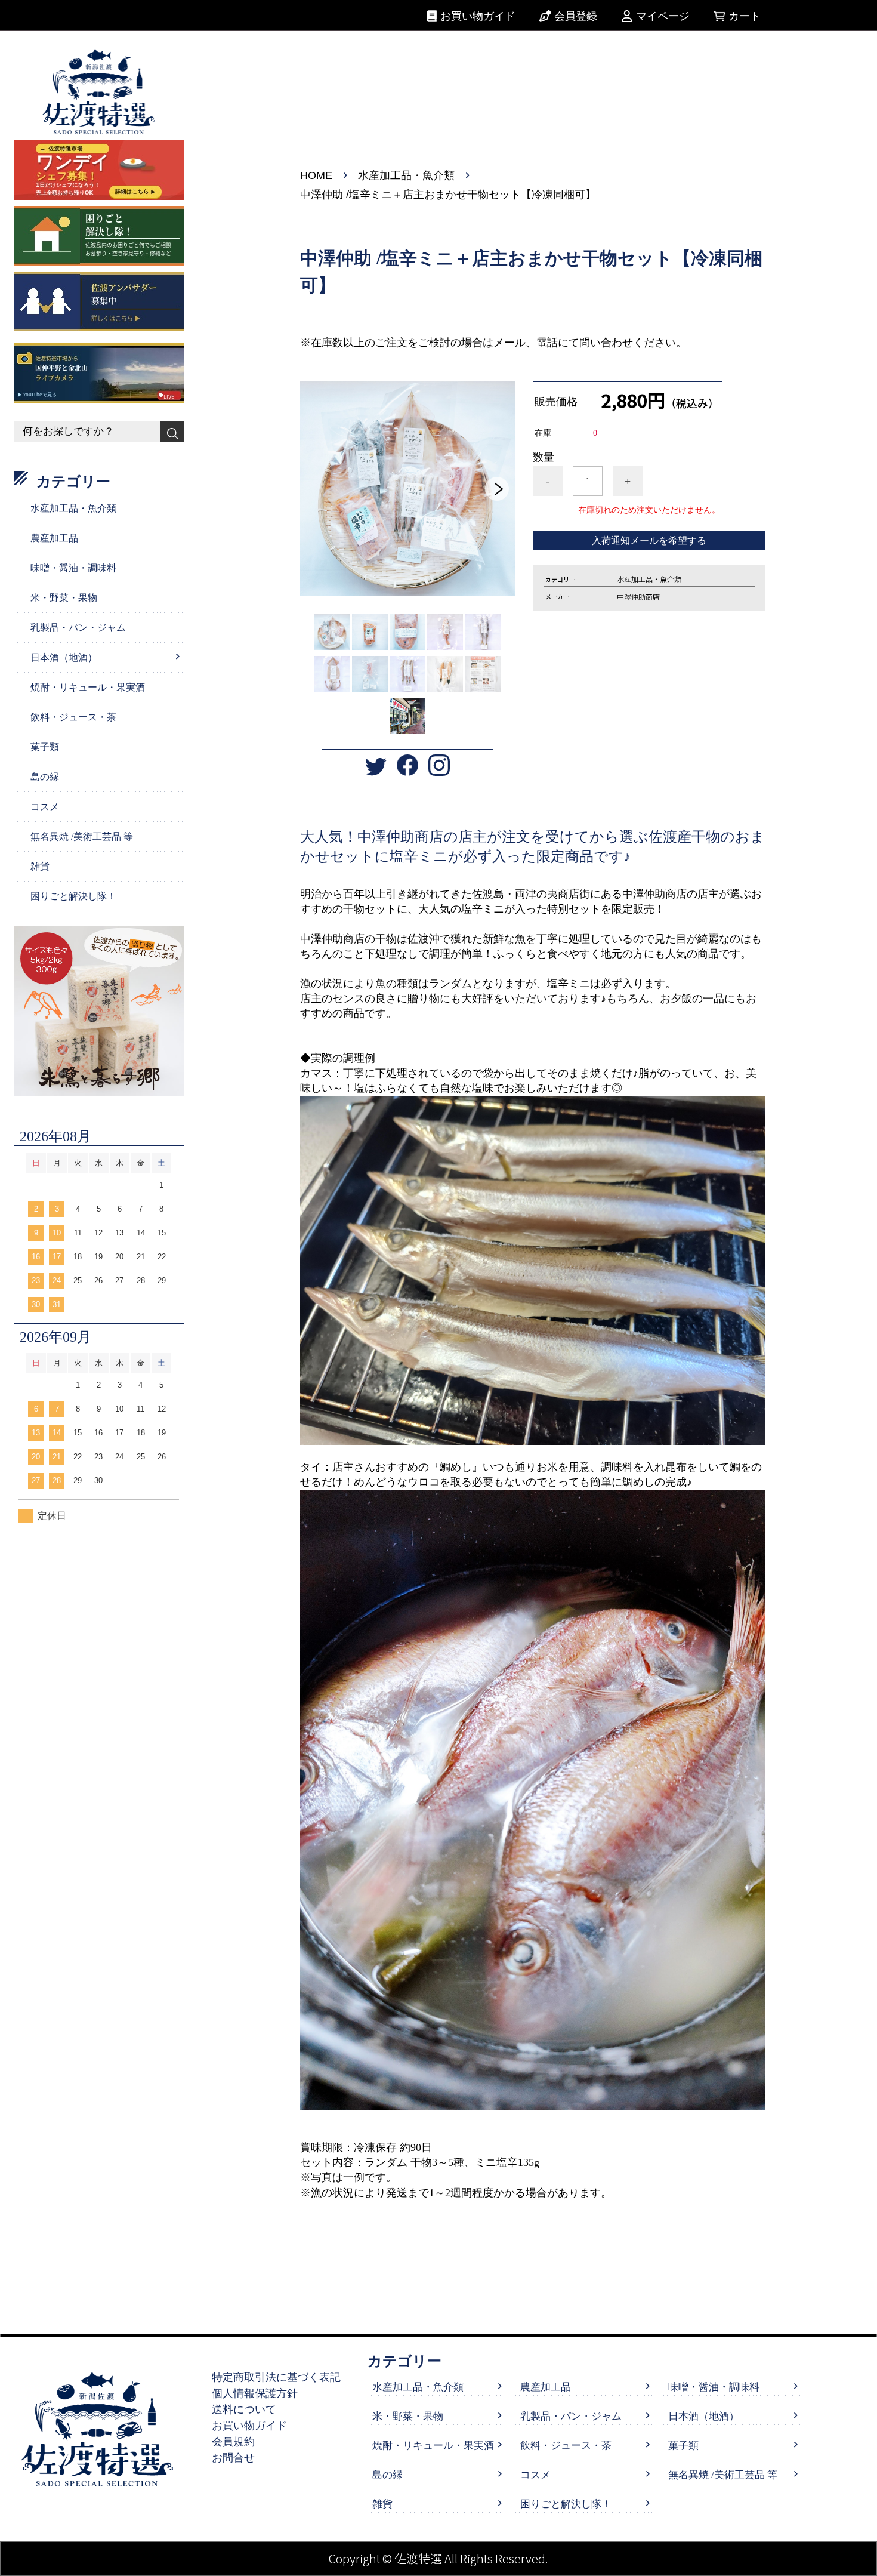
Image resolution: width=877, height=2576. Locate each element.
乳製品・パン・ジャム (78, 628)
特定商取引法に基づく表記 (276, 2377)
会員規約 (233, 2442)
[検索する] (172, 432)
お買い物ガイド (478, 16)
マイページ (663, 16)
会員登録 (576, 16)
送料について (244, 2409)
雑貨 (40, 866)
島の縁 (45, 777)
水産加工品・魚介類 (406, 175)
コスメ (45, 807)
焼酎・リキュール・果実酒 (88, 687)
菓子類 (45, 747)
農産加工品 (54, 538)
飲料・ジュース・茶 (73, 717)
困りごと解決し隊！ (73, 896)
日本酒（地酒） (64, 657)
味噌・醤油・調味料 (73, 568)
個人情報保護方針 (255, 2393)
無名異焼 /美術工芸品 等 (82, 836)
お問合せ (233, 2458)
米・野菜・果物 (64, 598)
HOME (316, 175)
